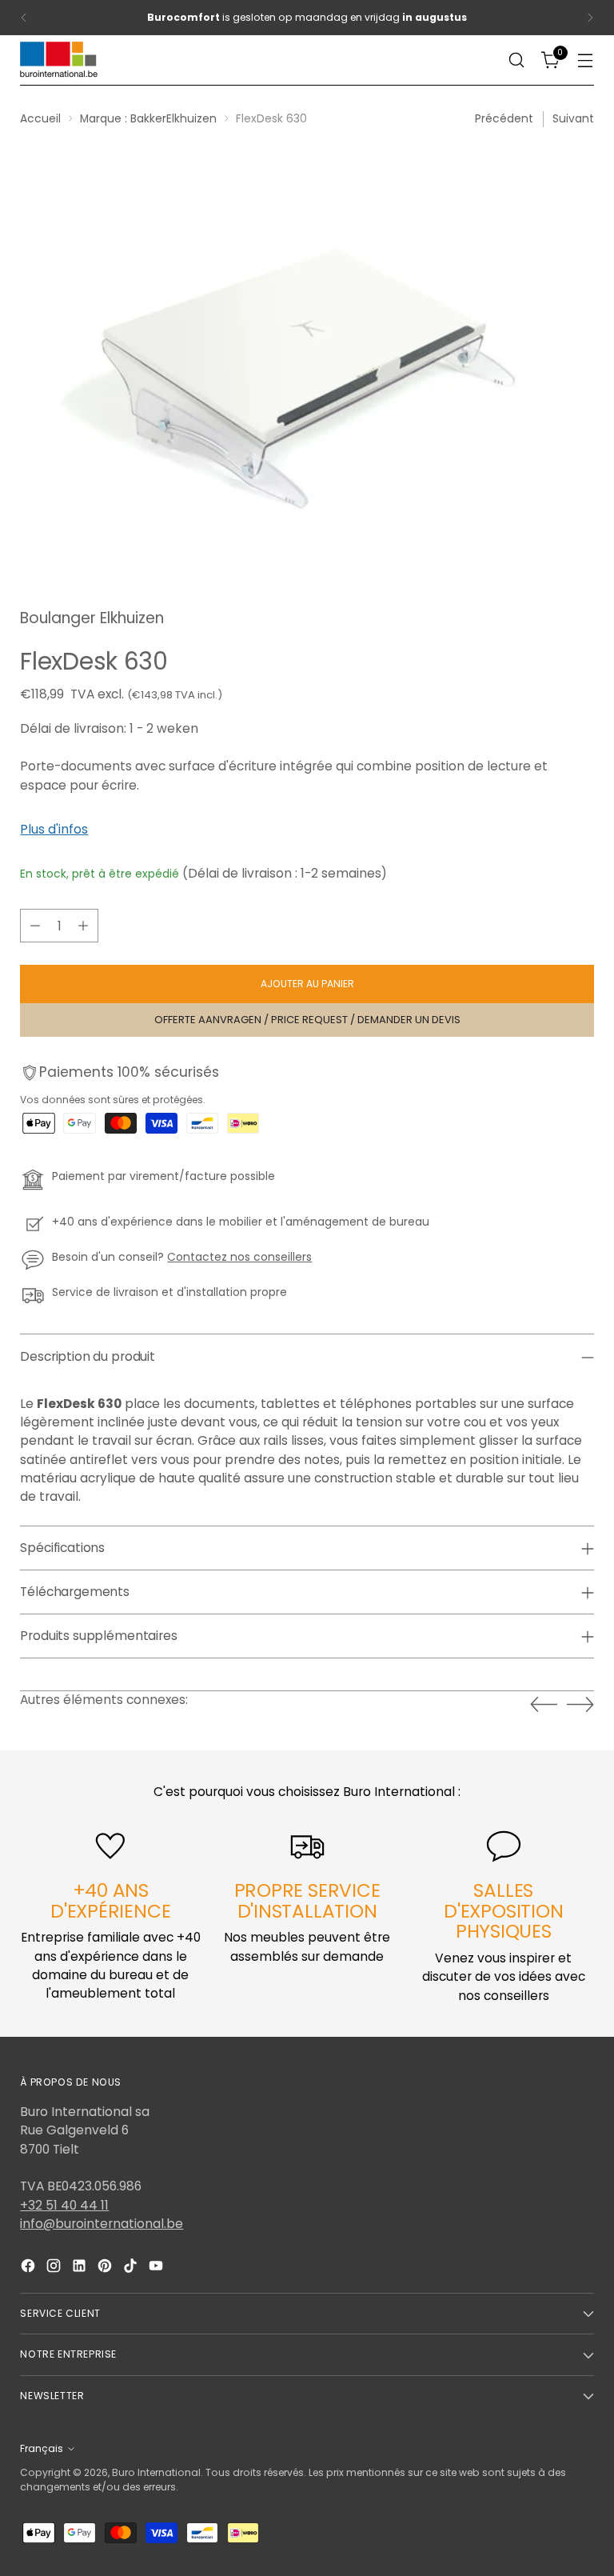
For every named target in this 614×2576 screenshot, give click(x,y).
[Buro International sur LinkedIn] (81, 2268)
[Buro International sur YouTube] (157, 2268)
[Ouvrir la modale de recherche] (517, 60)
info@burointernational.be (102, 2224)
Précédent (504, 119)
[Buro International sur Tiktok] (132, 2268)
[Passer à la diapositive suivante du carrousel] (580, 1704)
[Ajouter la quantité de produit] (83, 926)
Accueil (40, 119)
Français (42, 2448)
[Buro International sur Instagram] (55, 2268)
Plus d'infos (54, 829)
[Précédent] (24, 18)
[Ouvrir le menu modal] (586, 60)
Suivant (573, 119)
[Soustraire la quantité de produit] (35, 926)
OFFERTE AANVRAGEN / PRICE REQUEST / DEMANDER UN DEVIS (307, 1020)
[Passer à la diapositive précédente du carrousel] (544, 1705)
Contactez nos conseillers (239, 1257)
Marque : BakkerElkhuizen (148, 119)
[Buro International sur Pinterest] (106, 2268)
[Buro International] (60, 60)
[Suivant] (590, 18)
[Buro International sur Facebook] (30, 2268)
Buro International (156, 2472)
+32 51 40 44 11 (64, 2205)
